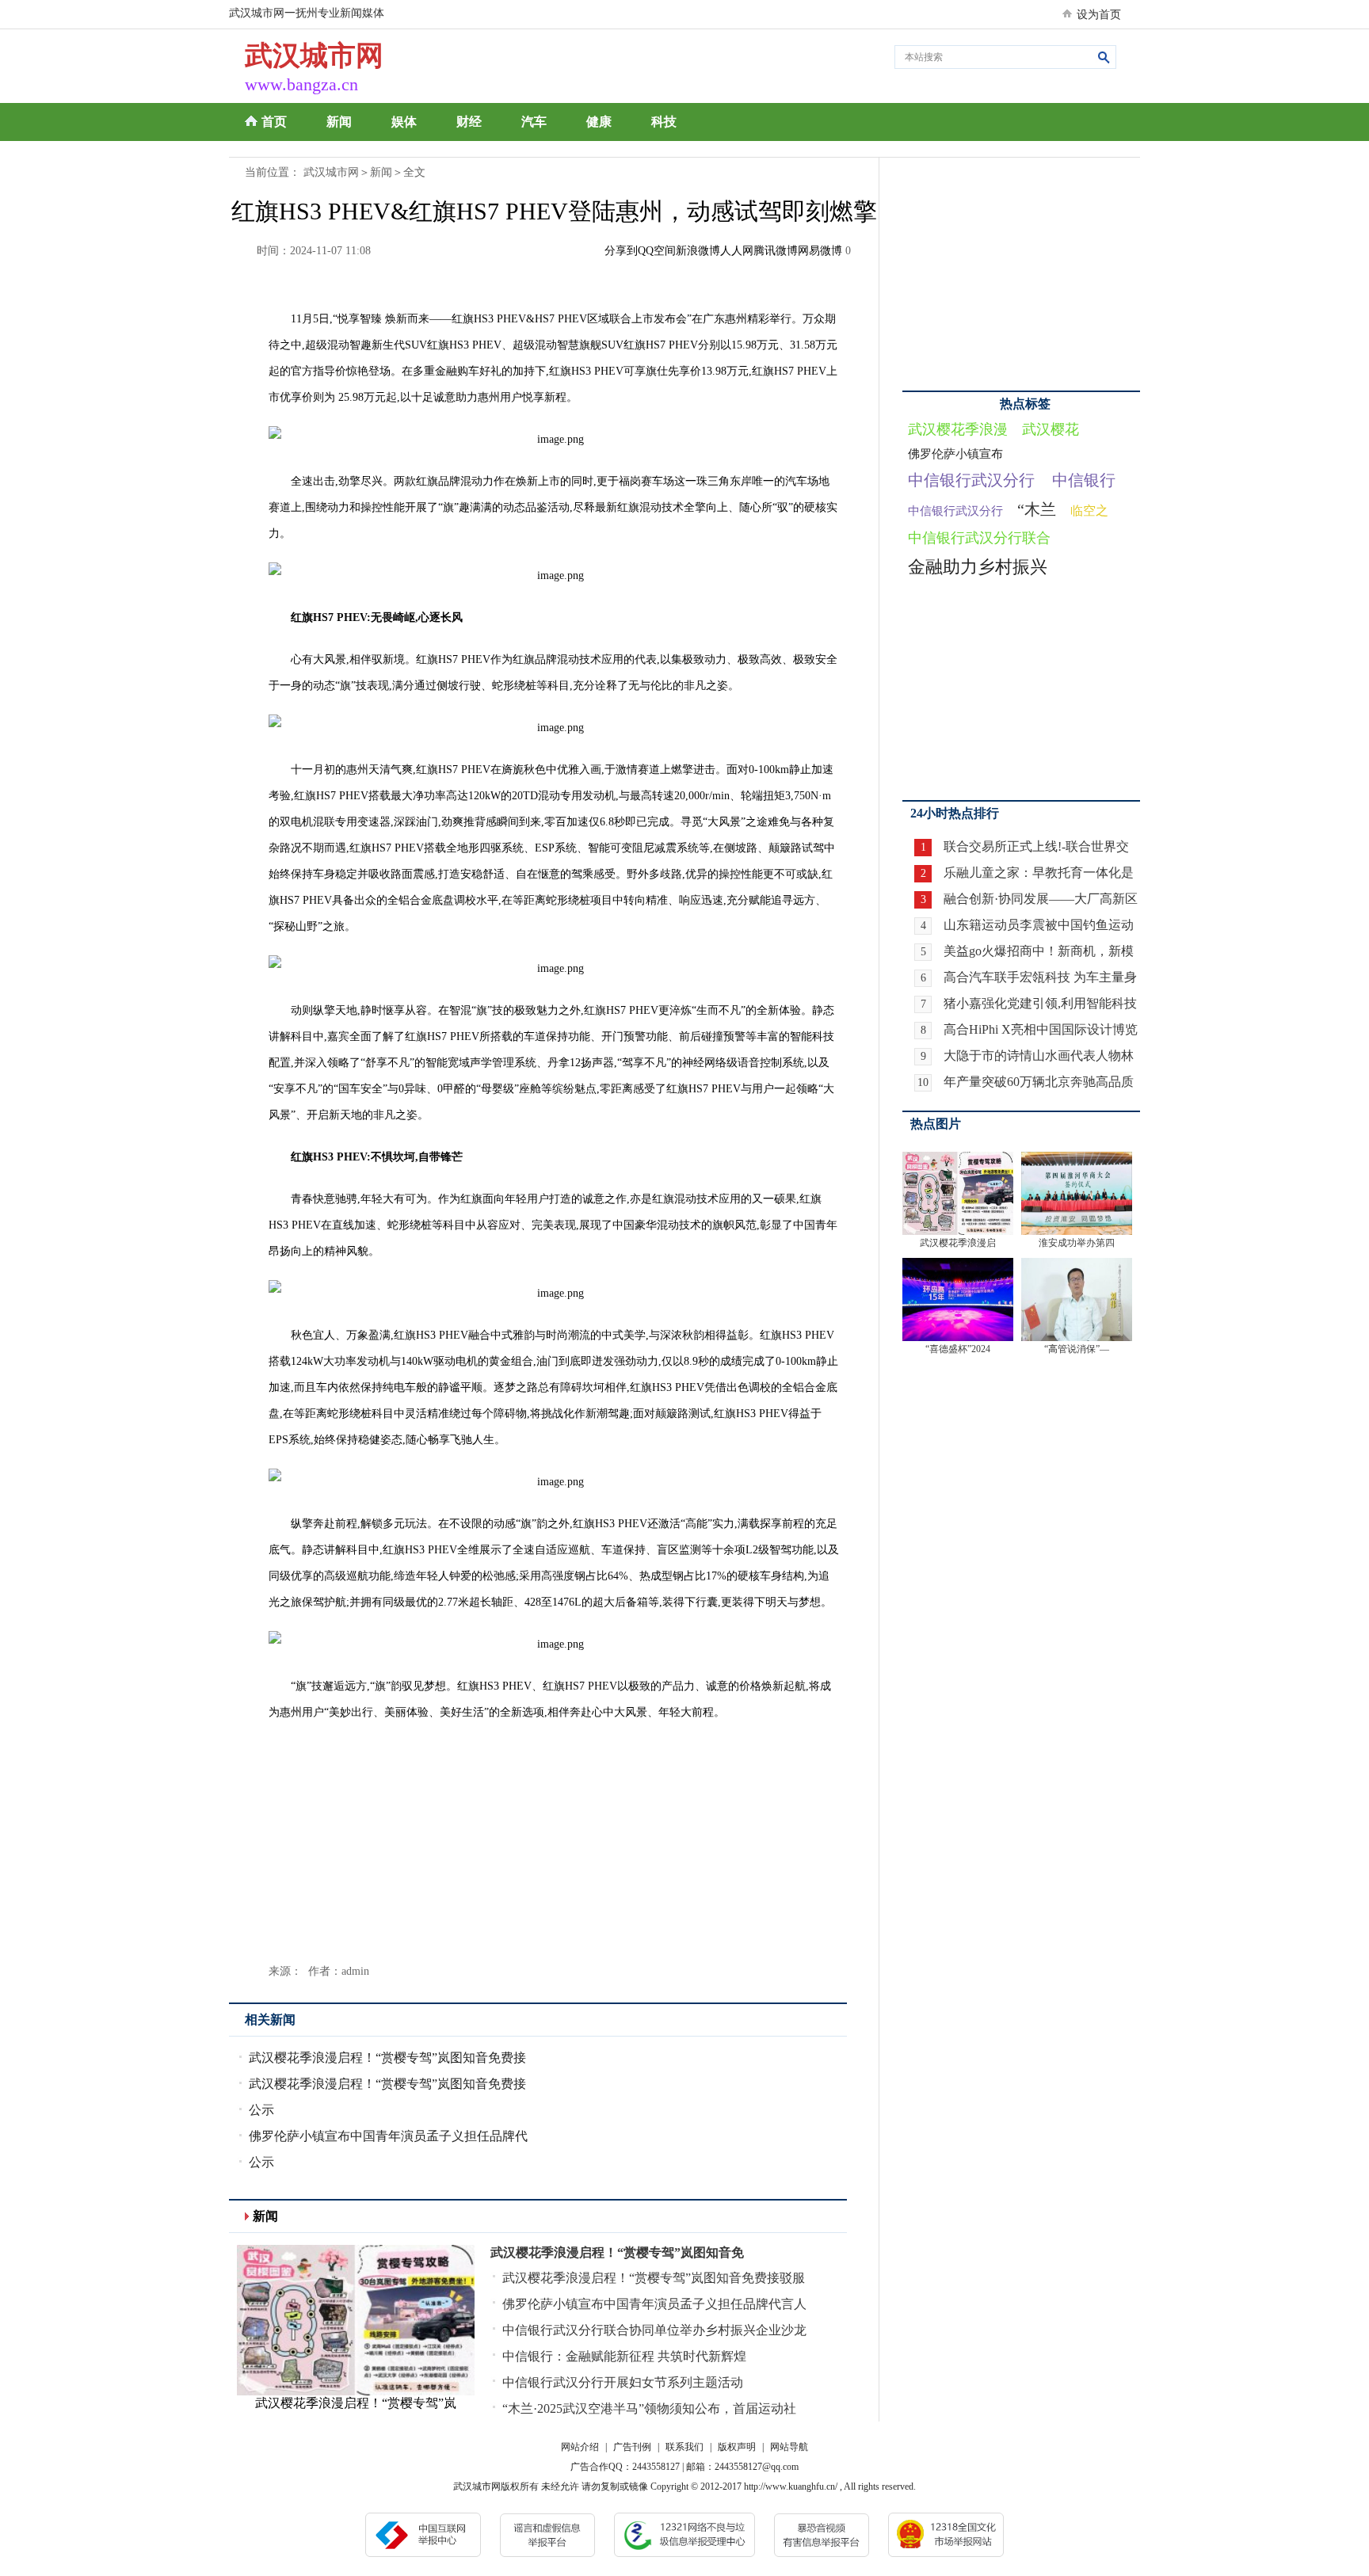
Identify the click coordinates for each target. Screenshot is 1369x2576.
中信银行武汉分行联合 (979, 538)
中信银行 (1084, 480)
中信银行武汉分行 (971, 480)
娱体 (404, 122)
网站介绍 (580, 2447)
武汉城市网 (331, 172)
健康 (599, 122)
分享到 (621, 251)
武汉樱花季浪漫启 (958, 1243)
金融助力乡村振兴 (978, 567)
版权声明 (737, 2447)
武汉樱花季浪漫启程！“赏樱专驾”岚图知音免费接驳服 (654, 2278)
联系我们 (684, 2447)
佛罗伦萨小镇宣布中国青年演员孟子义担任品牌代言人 (654, 2304)
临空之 (1089, 511)
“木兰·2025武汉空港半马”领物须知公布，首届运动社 (649, 2408)
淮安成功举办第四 (1077, 1243)
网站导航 (789, 2447)
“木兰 (1037, 509)
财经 (469, 122)
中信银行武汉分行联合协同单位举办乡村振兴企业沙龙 (654, 2330)
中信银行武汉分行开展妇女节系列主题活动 (623, 2382)
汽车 (534, 122)
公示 (261, 2110)
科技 (664, 122)
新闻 (339, 122)
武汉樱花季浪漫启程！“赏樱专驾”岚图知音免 (617, 2252)
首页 (274, 122)
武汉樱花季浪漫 (958, 429)
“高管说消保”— (1077, 1349)
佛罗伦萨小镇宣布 (955, 454)
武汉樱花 (1051, 429)
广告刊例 (632, 2447)
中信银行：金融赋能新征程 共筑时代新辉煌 (624, 2356)
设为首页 (1099, 15)
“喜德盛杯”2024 (958, 1349)
